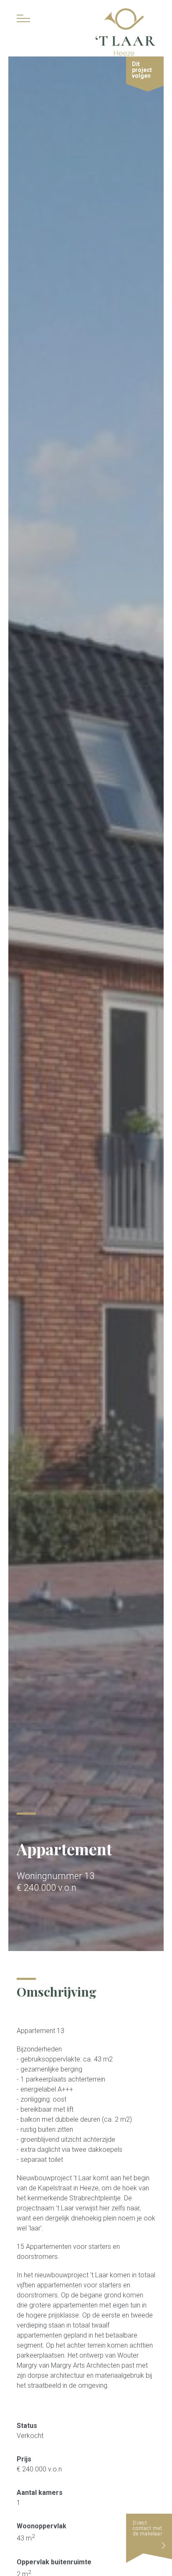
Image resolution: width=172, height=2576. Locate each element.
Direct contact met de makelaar (148, 2528)
